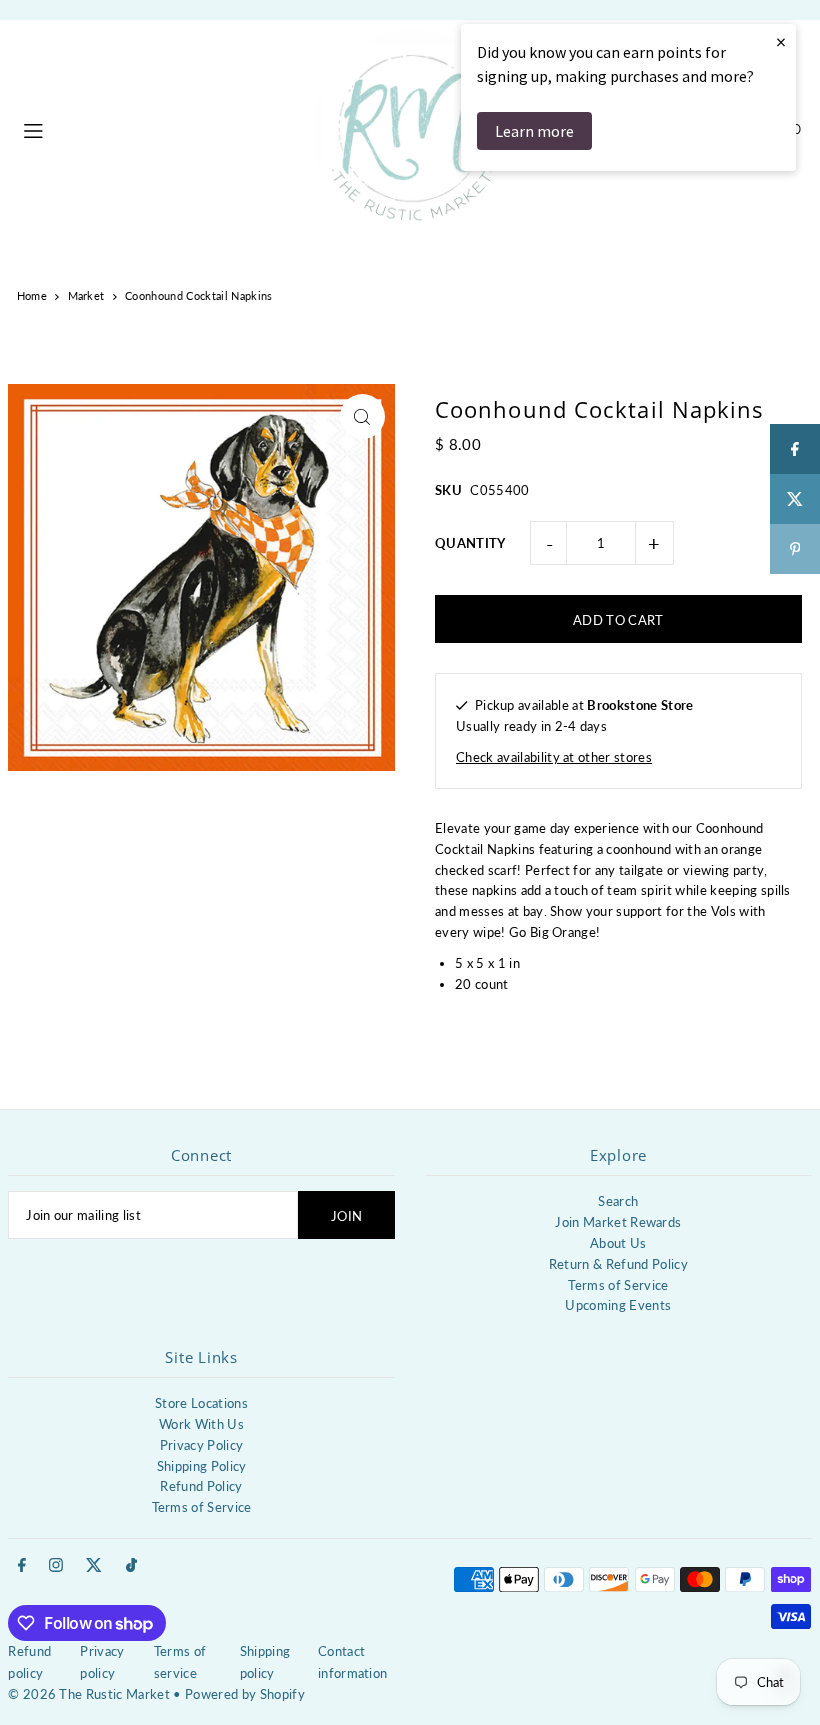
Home (32, 295)
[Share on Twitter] (795, 499)
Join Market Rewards (618, 1222)
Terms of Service (618, 1285)
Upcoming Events (618, 1305)
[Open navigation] (157, 128)
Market (86, 295)
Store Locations (201, 1403)
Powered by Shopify (245, 1694)
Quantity (470, 543)
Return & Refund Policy (618, 1264)
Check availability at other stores (554, 757)
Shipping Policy (202, 1466)
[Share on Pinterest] (795, 549)
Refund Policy (201, 1486)
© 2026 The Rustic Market (89, 1694)
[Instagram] (56, 1566)
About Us (618, 1243)
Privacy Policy (202, 1445)
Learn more (534, 131)
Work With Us (201, 1424)
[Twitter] (94, 1566)
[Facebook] (22, 1566)
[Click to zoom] (362, 416)
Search (618, 1201)
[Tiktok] (131, 1566)
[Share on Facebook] (795, 449)
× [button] (781, 41)
